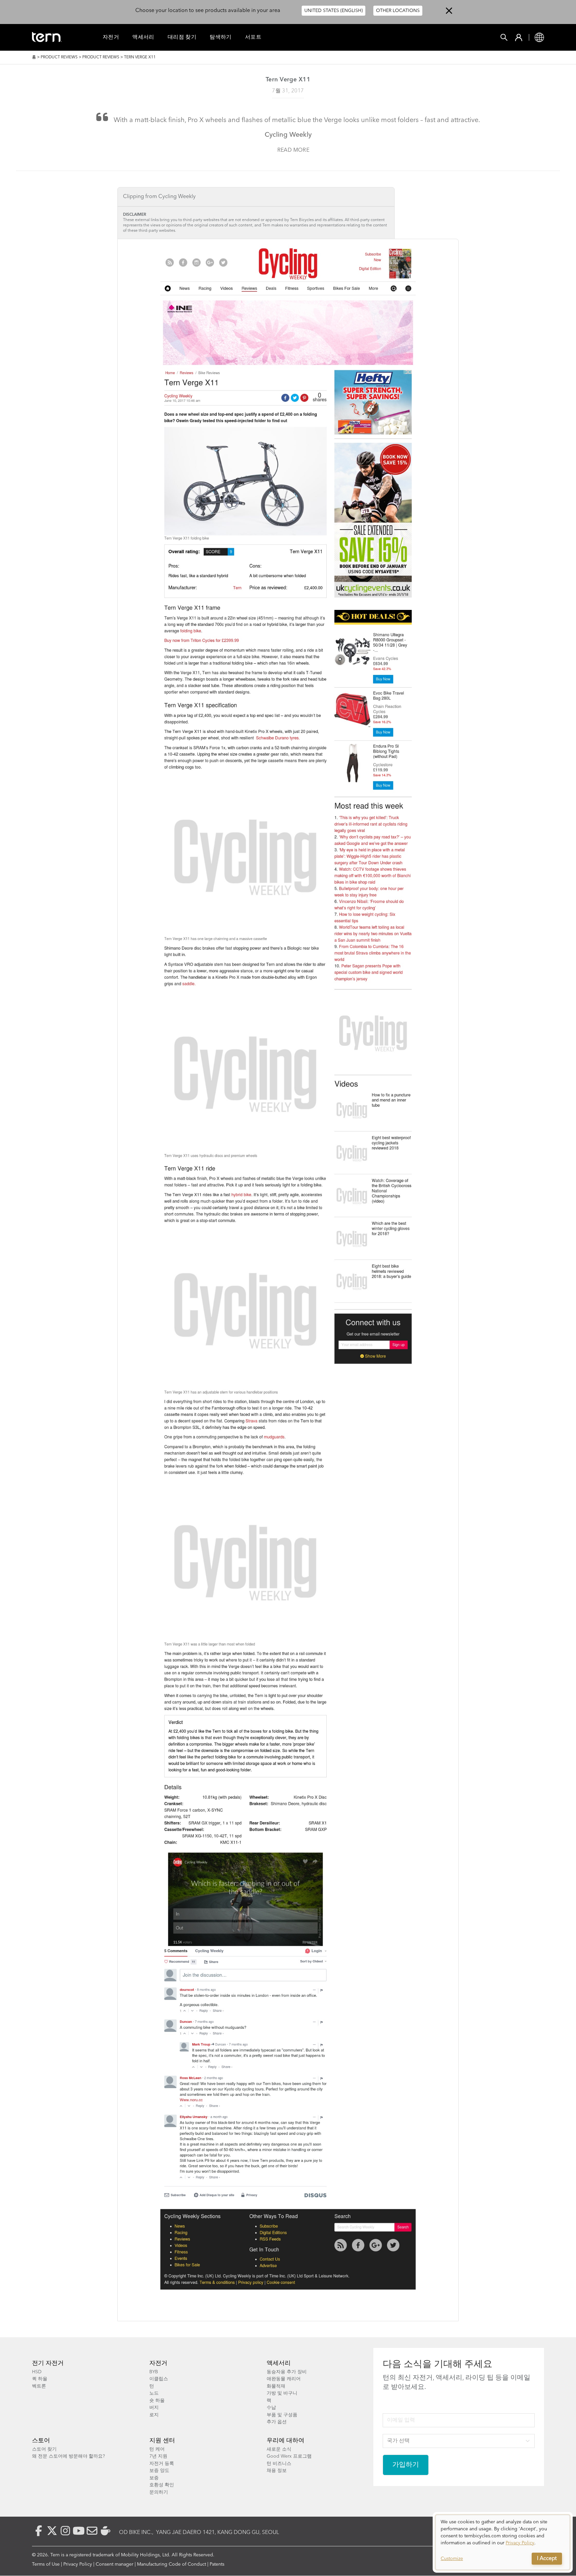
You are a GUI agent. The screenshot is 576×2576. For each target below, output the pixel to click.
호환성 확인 (162, 2485)
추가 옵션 (277, 2422)
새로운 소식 (279, 2449)
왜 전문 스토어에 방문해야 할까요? (68, 2456)
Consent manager (114, 2564)
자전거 (111, 37)
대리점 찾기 (182, 37)
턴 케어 (157, 2449)
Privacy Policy (78, 2564)
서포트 (253, 37)
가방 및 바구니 (282, 2393)
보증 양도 (159, 2471)
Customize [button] (452, 2559)
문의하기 (159, 2492)
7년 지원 (158, 2456)
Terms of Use (46, 2564)
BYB (154, 2372)
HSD (37, 2372)
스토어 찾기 (44, 2449)
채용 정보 (277, 2471)
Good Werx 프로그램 (289, 2456)
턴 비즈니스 (279, 2464)
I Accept (547, 2559)
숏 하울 (157, 2401)
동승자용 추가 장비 (287, 2372)
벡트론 (39, 2386)
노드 (154, 2393)
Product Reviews (59, 57)
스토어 (41, 2441)
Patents (217, 2564)
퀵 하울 (40, 2379)
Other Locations (398, 11)
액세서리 (143, 37)
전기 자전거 (48, 2363)
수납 (271, 2408)
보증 (154, 2478)
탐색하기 (221, 37)
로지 (154, 2415)
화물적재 (276, 2386)
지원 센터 (162, 2441)
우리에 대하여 (285, 2441)
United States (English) (333, 11)
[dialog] (503, 2542)
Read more (293, 150)
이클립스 (159, 2379)
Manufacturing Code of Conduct (171, 2564)
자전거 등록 (162, 2464)
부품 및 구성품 (282, 2415)
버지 (154, 2408)
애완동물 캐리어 (284, 2379)
